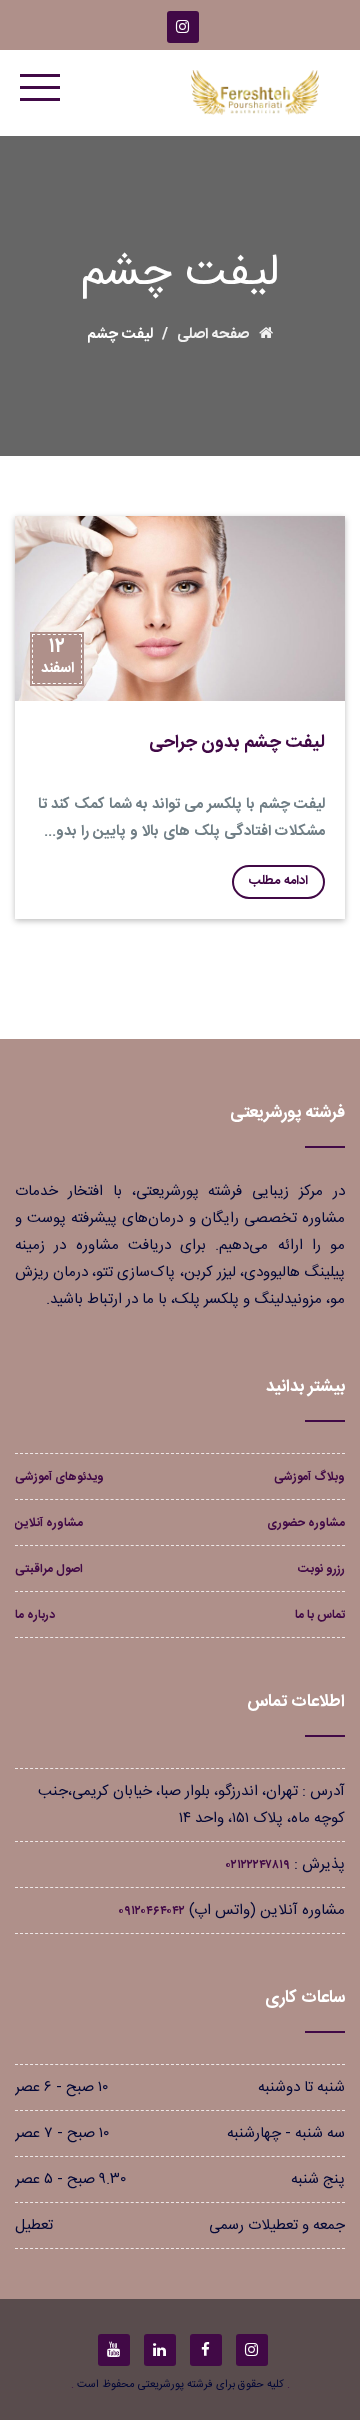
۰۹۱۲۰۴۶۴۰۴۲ (151, 1911)
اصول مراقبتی (49, 1569)
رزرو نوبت (321, 1569)
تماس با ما (320, 1615)
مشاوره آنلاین (49, 1523)
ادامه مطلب (278, 881)
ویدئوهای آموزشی (59, 1477)
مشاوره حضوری (306, 1523)
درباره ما (35, 1615)
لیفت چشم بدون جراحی (237, 743)
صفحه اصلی (213, 334)
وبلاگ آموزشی (309, 1477)
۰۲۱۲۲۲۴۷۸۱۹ (258, 1865)
